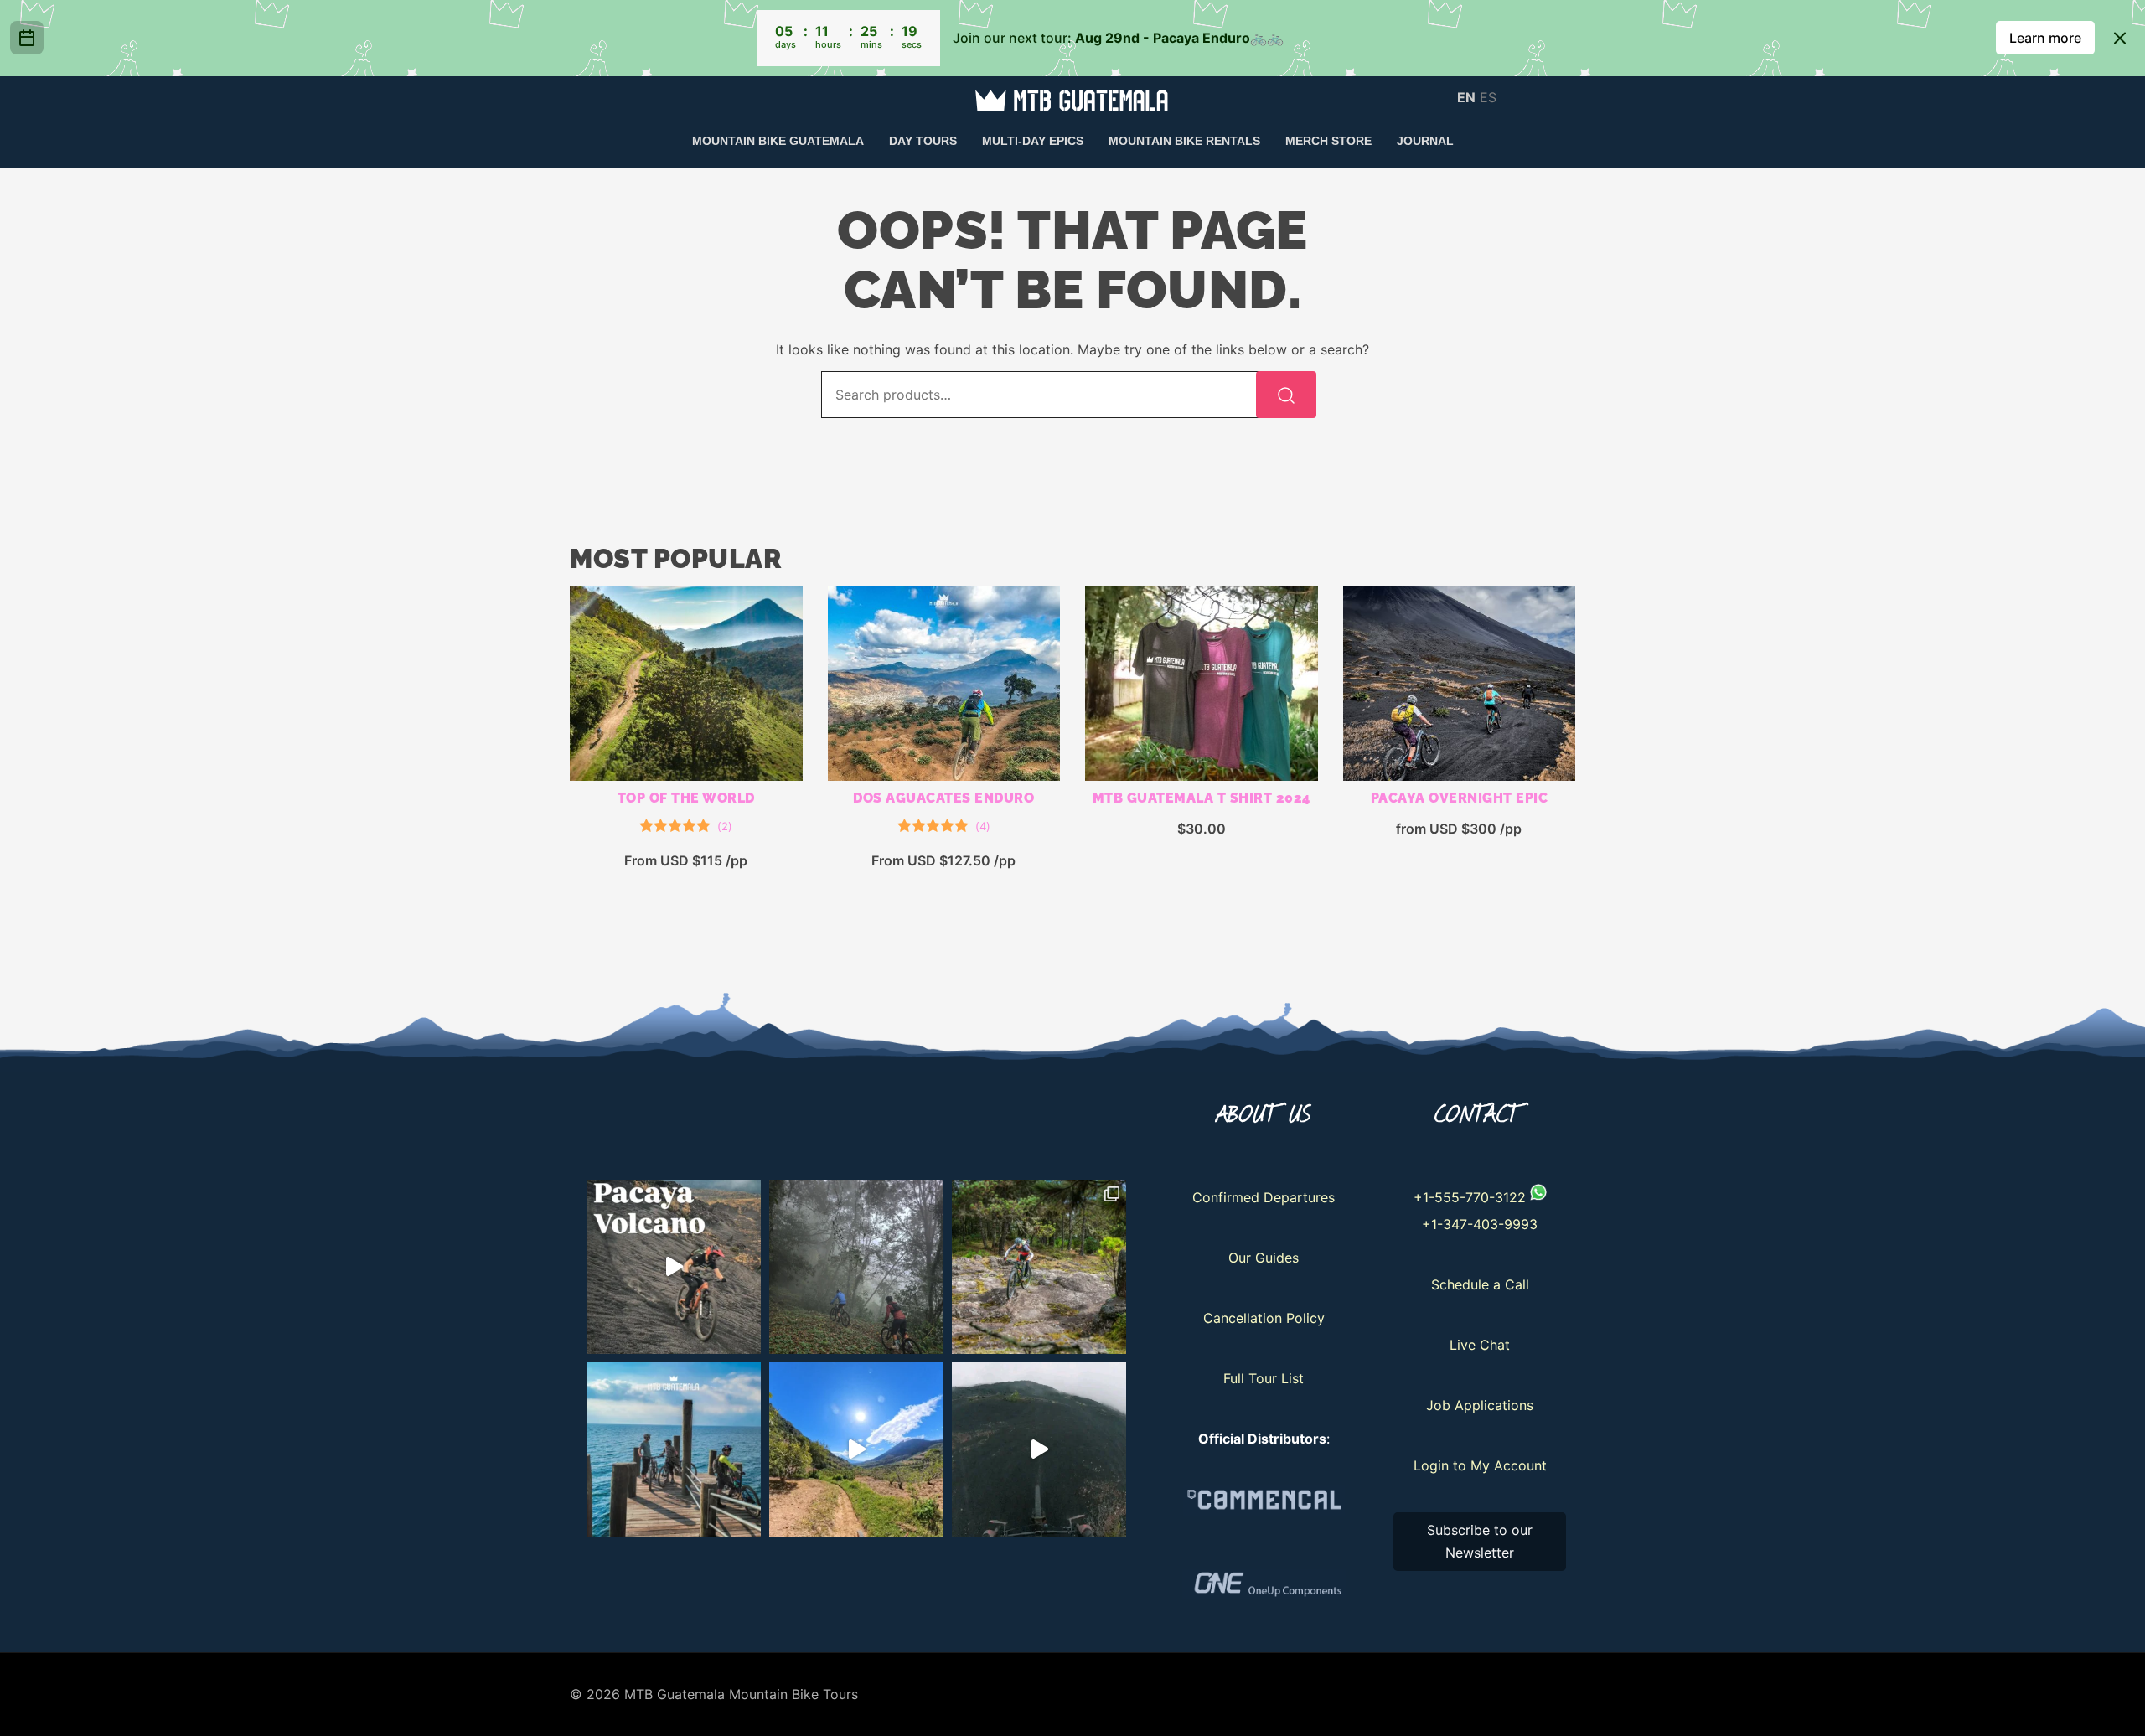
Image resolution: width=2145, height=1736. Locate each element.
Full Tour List (1264, 1378)
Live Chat (1480, 1345)
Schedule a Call (1480, 1284)
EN (1466, 96)
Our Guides (1264, 1258)
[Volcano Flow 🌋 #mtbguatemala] (1039, 1449)
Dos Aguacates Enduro (943, 798)
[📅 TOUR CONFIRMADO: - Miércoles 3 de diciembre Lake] (674, 1449)
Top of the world (686, 798)
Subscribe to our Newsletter (1480, 1541)
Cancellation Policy (1264, 1318)
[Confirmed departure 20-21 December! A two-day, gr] (674, 1267)
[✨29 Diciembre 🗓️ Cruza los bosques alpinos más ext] (1039, 1267)
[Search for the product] (1286, 395)
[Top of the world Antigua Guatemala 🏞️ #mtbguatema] (856, 1449)
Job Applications (1480, 1405)
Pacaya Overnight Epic (1460, 798)
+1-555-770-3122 (1470, 1197)
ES (1488, 96)
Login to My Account (1480, 1465)
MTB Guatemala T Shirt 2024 (1202, 798)
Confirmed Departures (1264, 1197)
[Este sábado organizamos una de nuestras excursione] (856, 1267)
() (725, 826)
